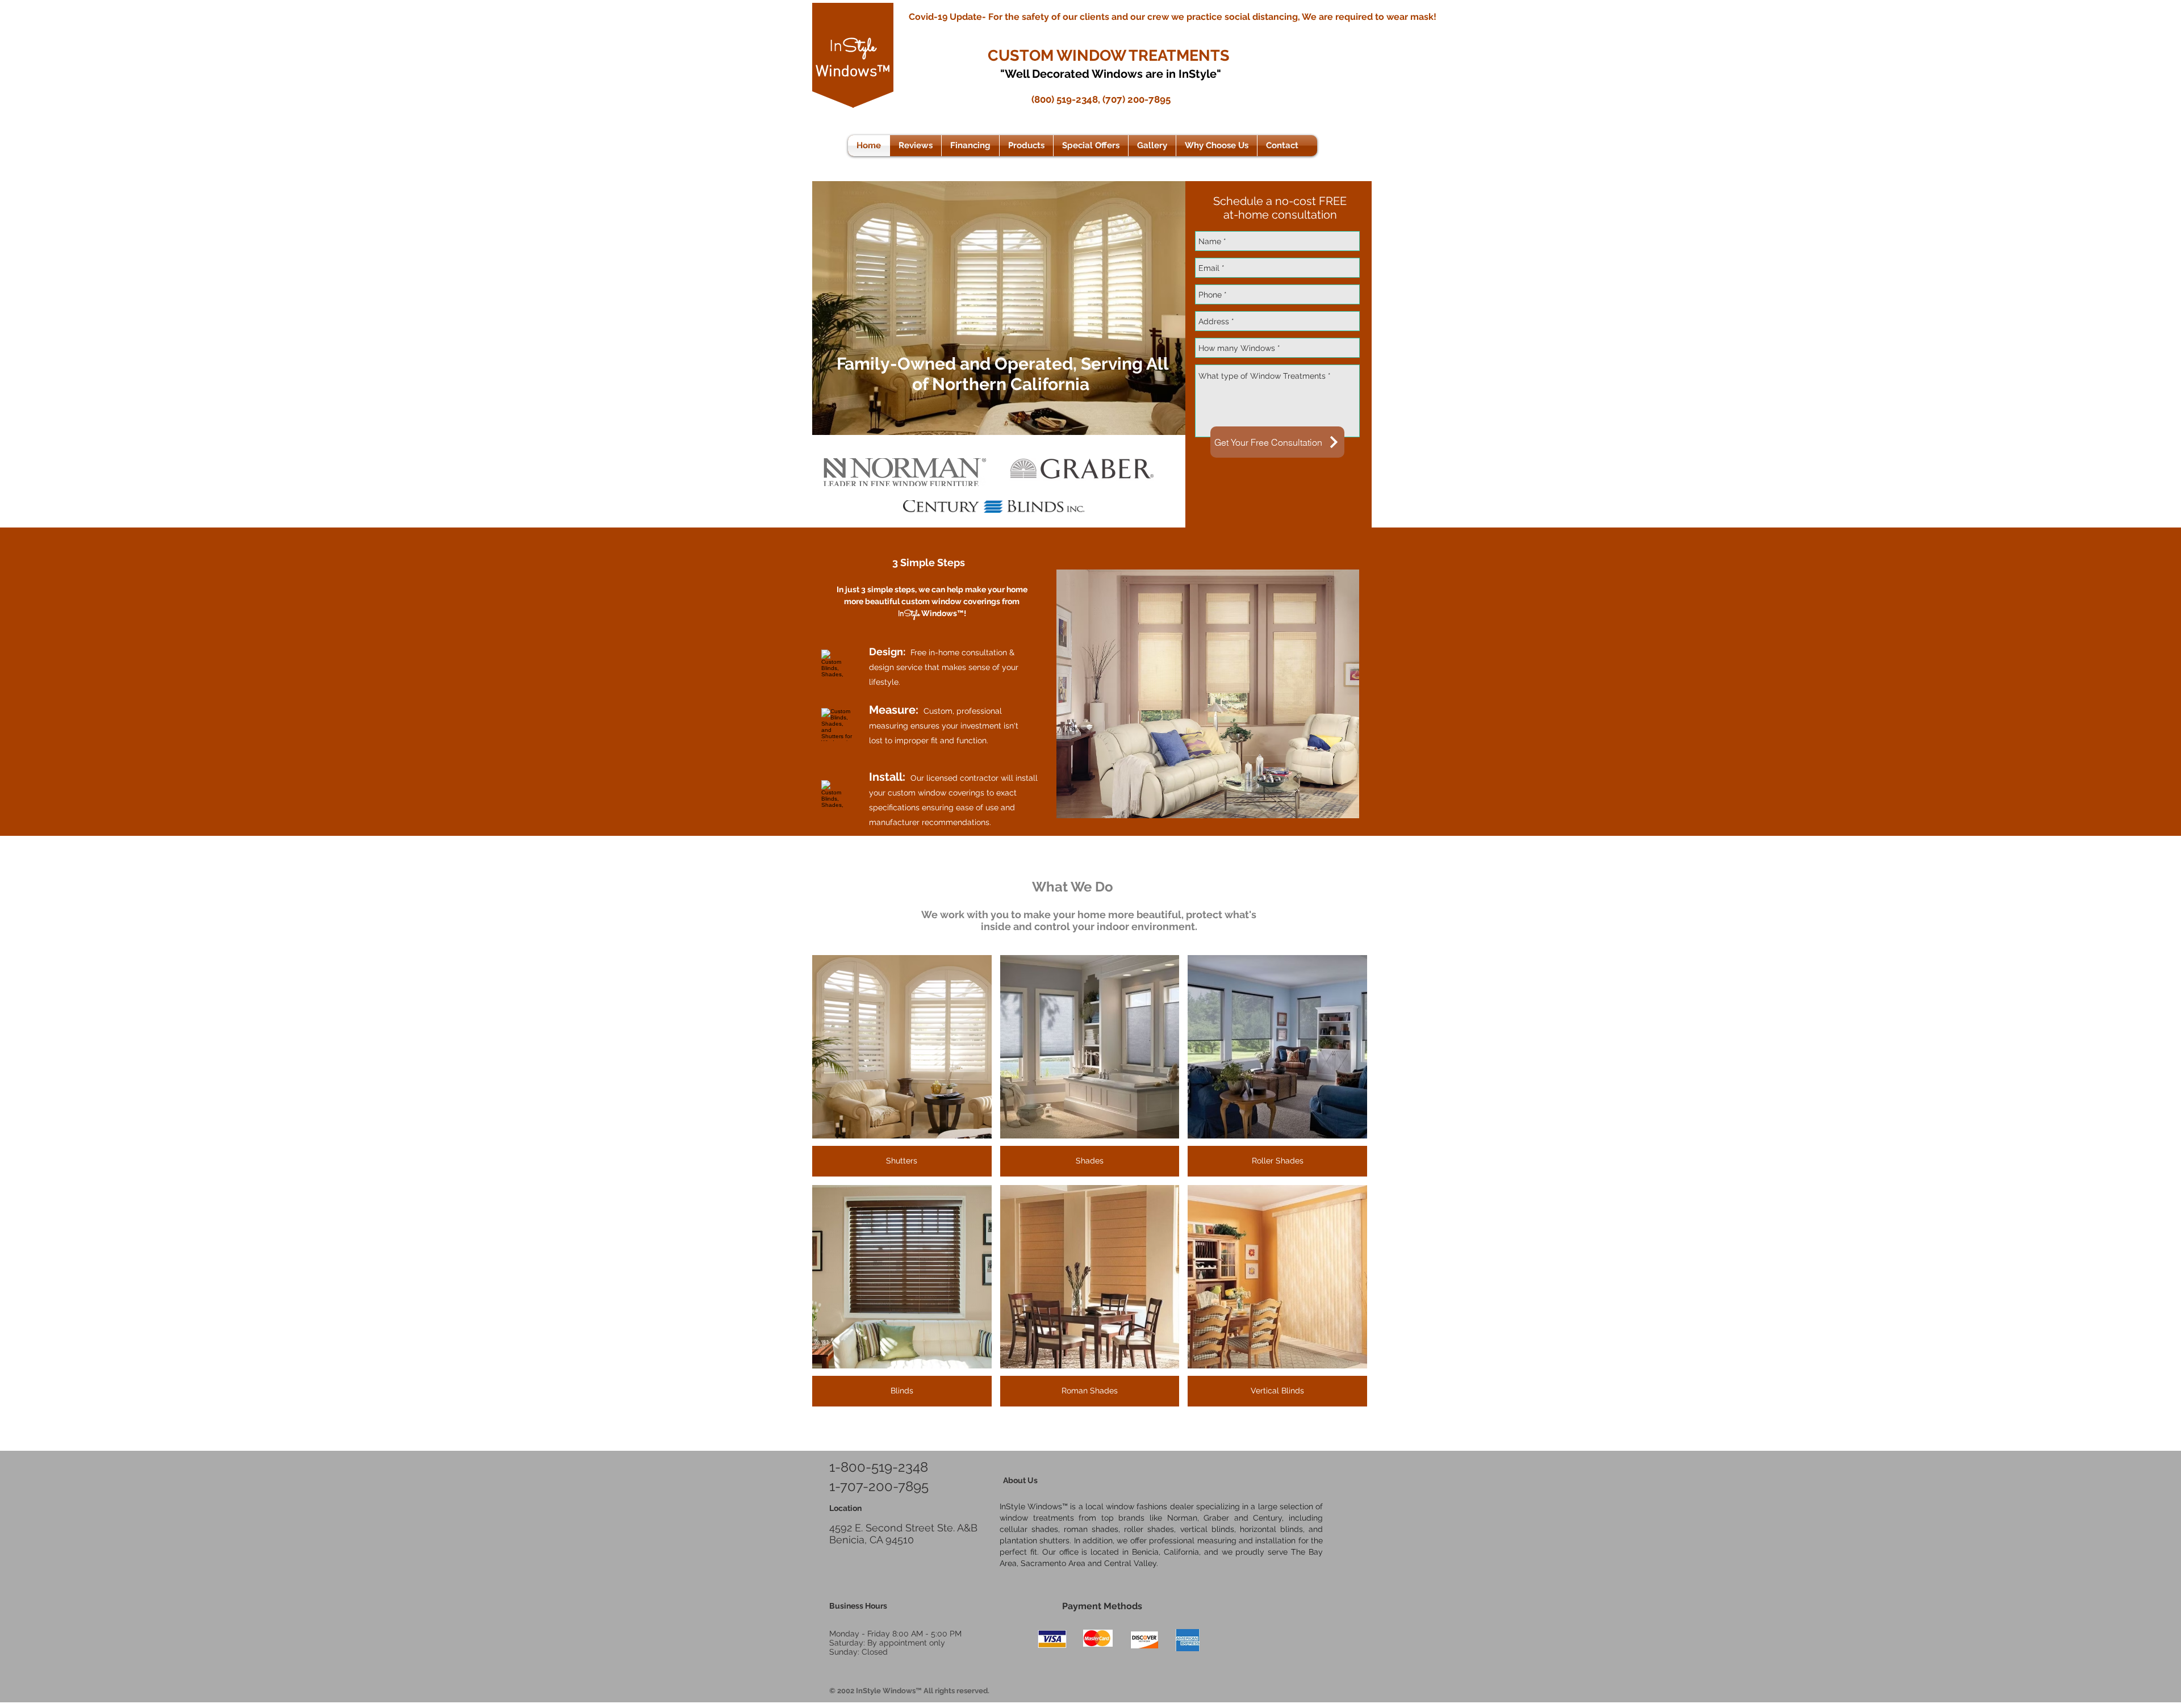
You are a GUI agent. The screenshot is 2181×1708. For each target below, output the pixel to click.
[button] (1026, 146)
